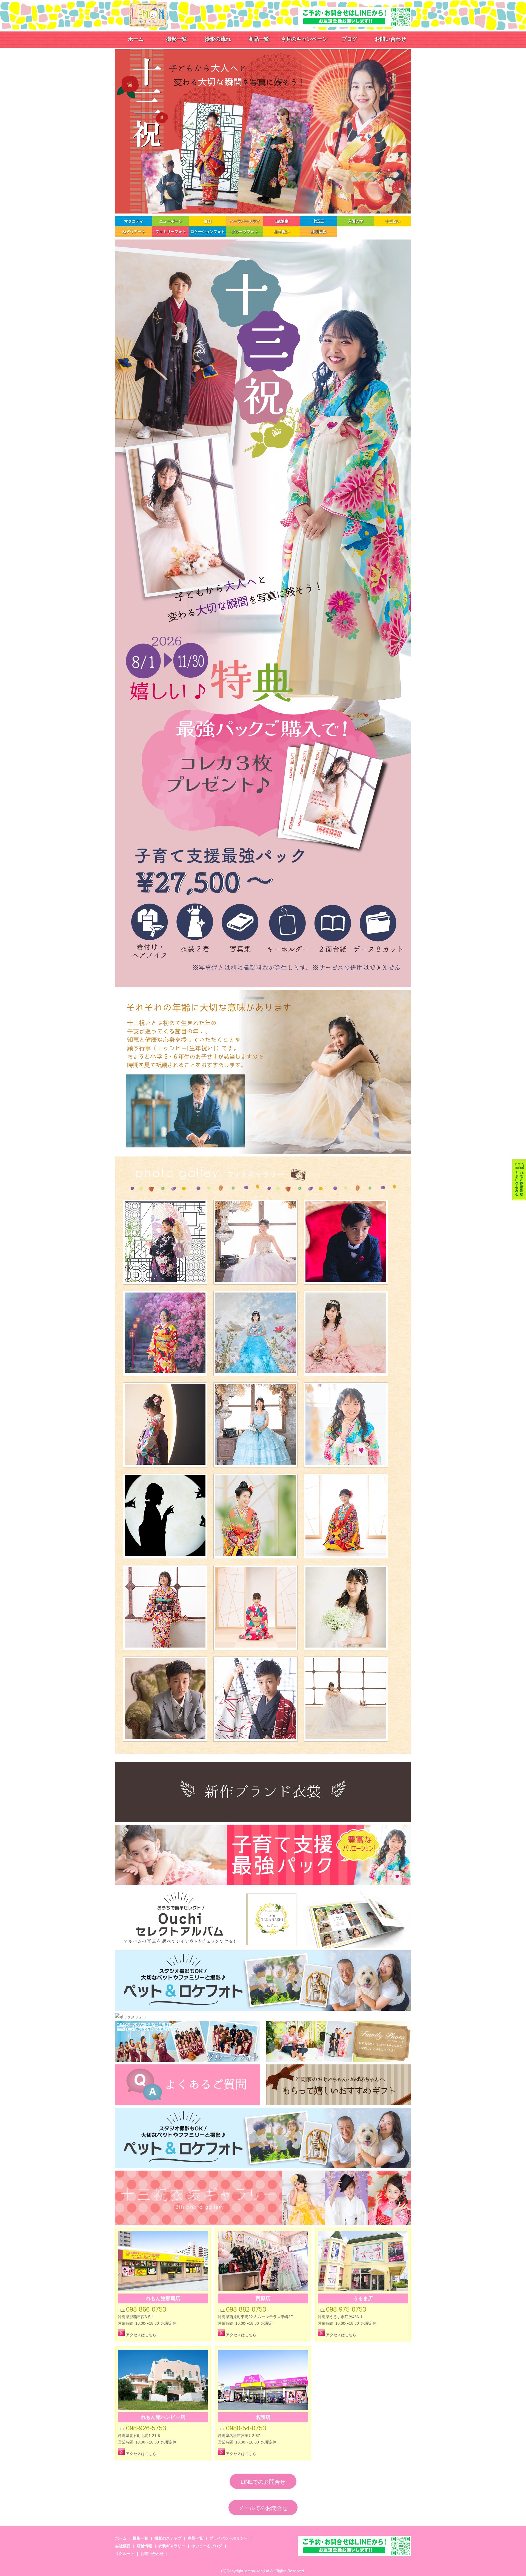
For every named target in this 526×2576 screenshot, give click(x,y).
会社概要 (123, 2546)
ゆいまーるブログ (207, 2546)
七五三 (319, 221)
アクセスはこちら (141, 2335)
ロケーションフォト (208, 232)
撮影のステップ (168, 2538)
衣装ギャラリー (172, 2546)
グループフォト (245, 232)
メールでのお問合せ (263, 2508)
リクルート (125, 2554)
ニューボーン (171, 221)
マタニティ (134, 221)
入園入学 (356, 221)
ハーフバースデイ (245, 221)
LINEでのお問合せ (263, 2482)
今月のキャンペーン (304, 39)
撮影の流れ (218, 39)
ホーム (136, 39)
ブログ (349, 39)
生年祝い (282, 232)
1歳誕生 (282, 221)
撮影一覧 (177, 39)
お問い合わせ (390, 39)
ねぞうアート (134, 232)
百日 (208, 221)
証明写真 (319, 232)
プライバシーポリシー (228, 2538)
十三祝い (393, 221)
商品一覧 (259, 39)
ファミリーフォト (171, 232)
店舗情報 (144, 2546)
